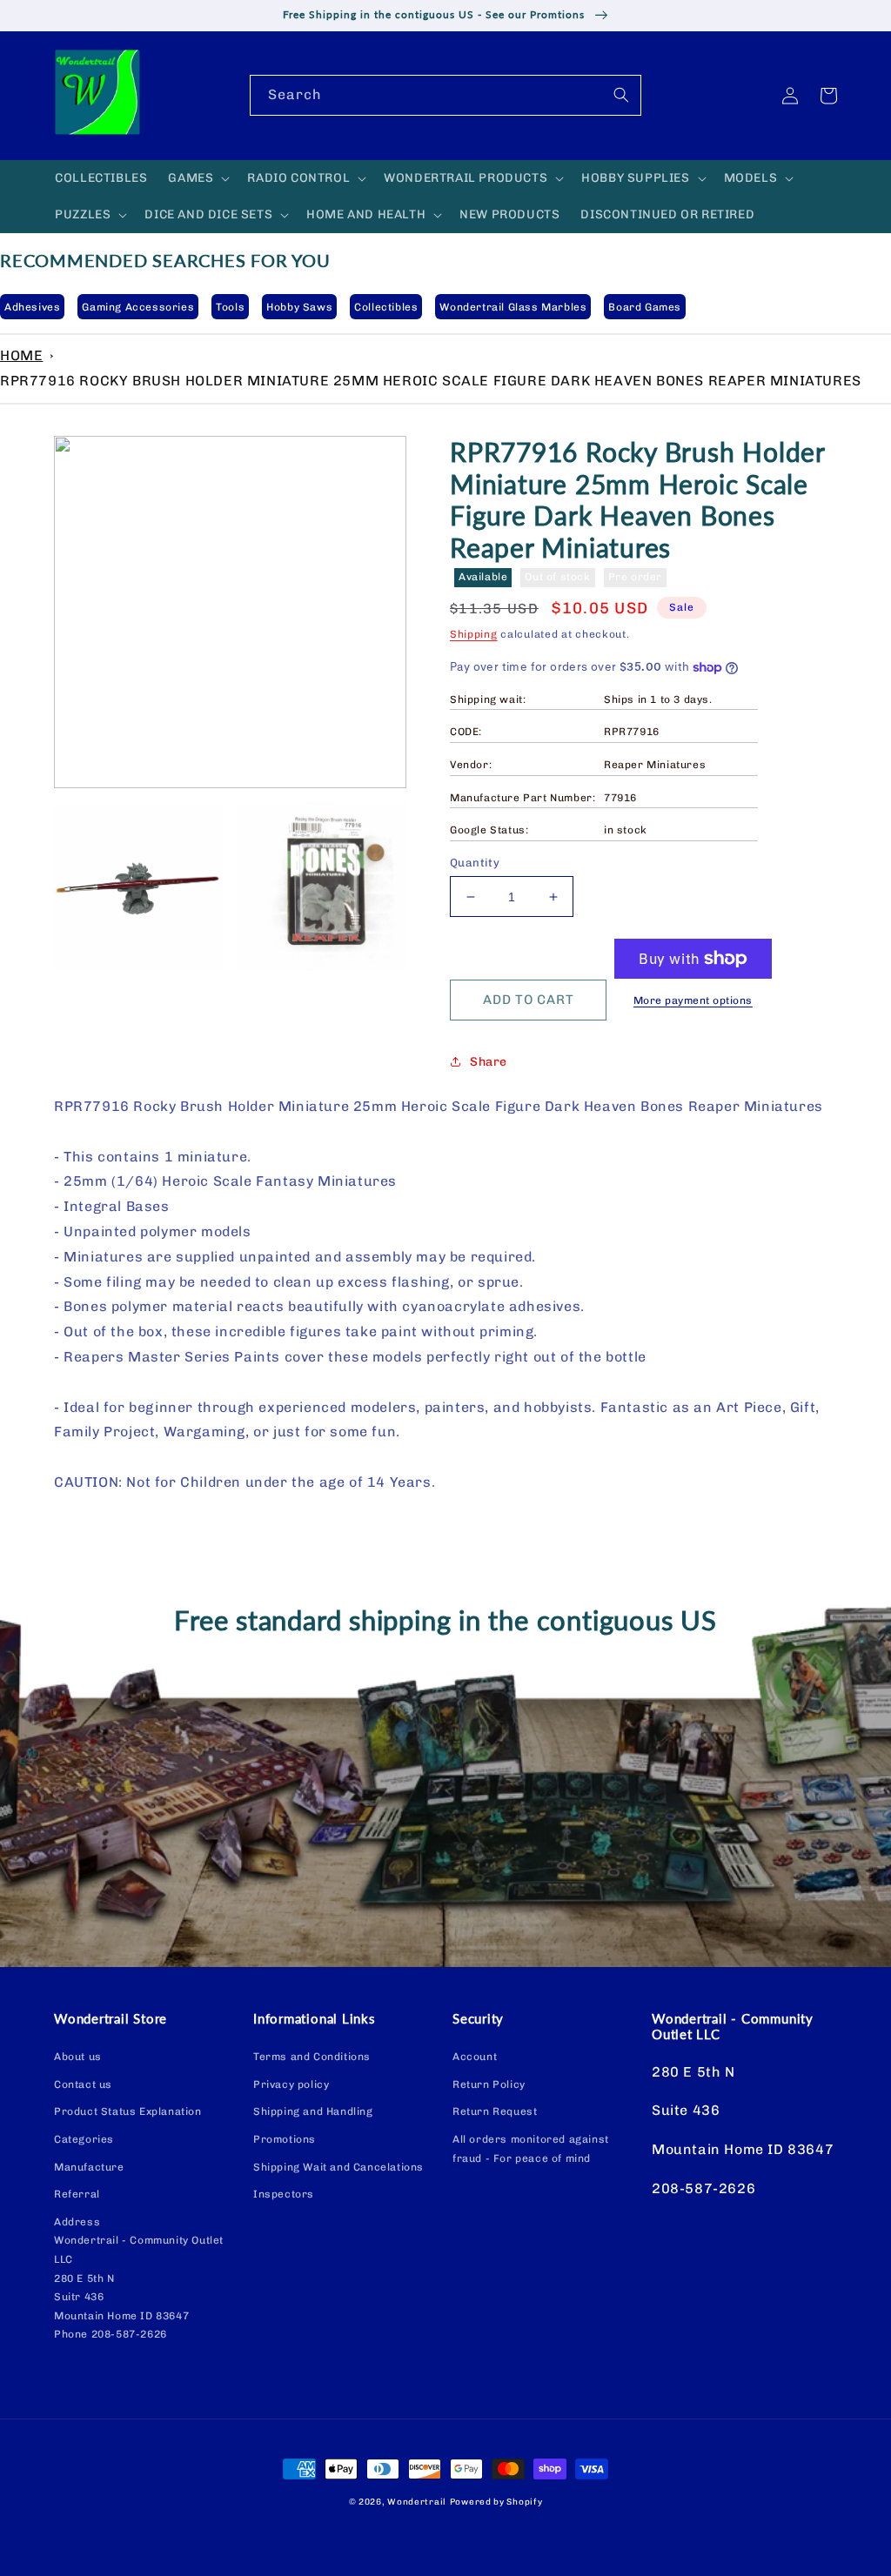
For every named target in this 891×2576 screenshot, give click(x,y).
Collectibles (386, 307)
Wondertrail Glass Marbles (513, 307)
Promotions (285, 2139)
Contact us (83, 2084)
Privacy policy (291, 2084)
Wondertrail (417, 2502)
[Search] (621, 95)
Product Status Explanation (128, 2111)
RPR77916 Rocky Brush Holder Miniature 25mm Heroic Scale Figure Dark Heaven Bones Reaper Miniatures (431, 381)
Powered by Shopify (496, 2502)
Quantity (475, 863)
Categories (84, 2139)
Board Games (645, 307)
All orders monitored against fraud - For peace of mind (531, 2149)
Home (21, 355)
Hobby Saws (299, 307)
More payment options (693, 1000)
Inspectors (284, 2194)
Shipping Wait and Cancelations (338, 2167)
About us (78, 2057)
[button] (197, 178)
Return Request (495, 2111)
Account (475, 2057)
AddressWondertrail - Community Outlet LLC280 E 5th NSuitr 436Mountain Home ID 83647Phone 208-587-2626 (139, 2278)
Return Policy (489, 2084)
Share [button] (489, 1062)
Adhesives (32, 307)
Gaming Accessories (138, 307)
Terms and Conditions (312, 2057)
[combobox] (445, 95)
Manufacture (89, 2167)
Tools (230, 307)
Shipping (474, 634)
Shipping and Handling (313, 2111)
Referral (77, 2194)
